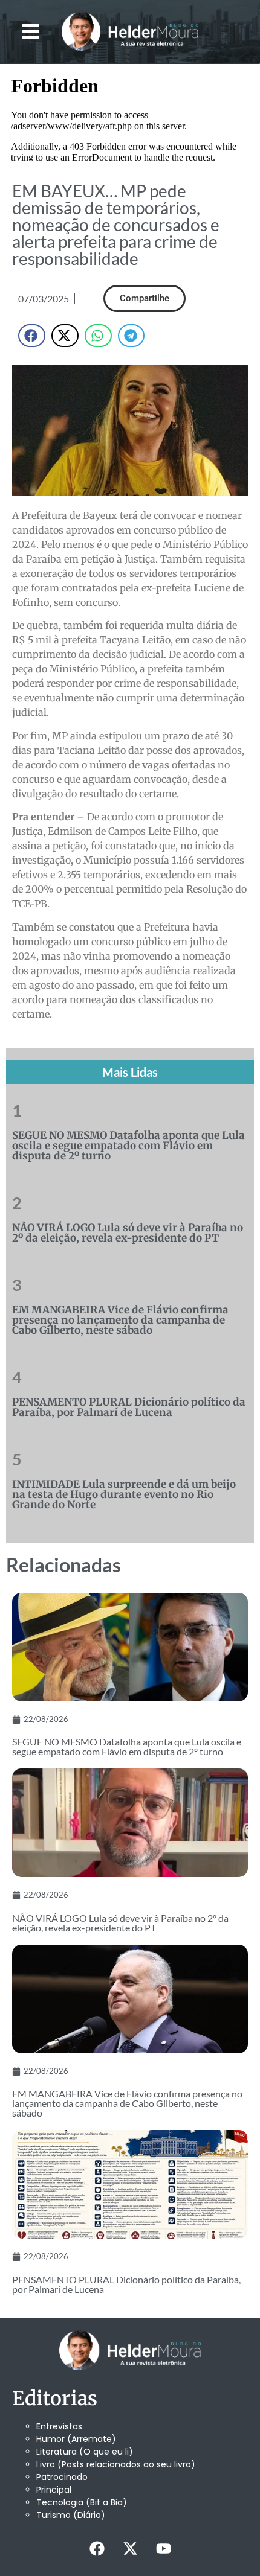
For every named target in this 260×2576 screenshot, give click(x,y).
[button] (31, 32)
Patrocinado (62, 2477)
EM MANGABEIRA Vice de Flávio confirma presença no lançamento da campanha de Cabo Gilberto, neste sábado (120, 1320)
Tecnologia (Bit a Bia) (82, 2502)
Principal (54, 2490)
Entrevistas (59, 2426)
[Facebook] (97, 2549)
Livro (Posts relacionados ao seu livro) (116, 2464)
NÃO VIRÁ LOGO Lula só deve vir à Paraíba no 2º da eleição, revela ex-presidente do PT (128, 1233)
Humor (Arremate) (76, 2439)
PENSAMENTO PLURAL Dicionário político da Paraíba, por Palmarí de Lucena (129, 1407)
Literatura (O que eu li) (85, 2452)
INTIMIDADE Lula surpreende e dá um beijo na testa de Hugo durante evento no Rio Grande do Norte (124, 1494)
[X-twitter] (130, 2549)
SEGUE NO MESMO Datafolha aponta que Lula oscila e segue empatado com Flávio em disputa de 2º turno (128, 1146)
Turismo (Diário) (71, 2515)
